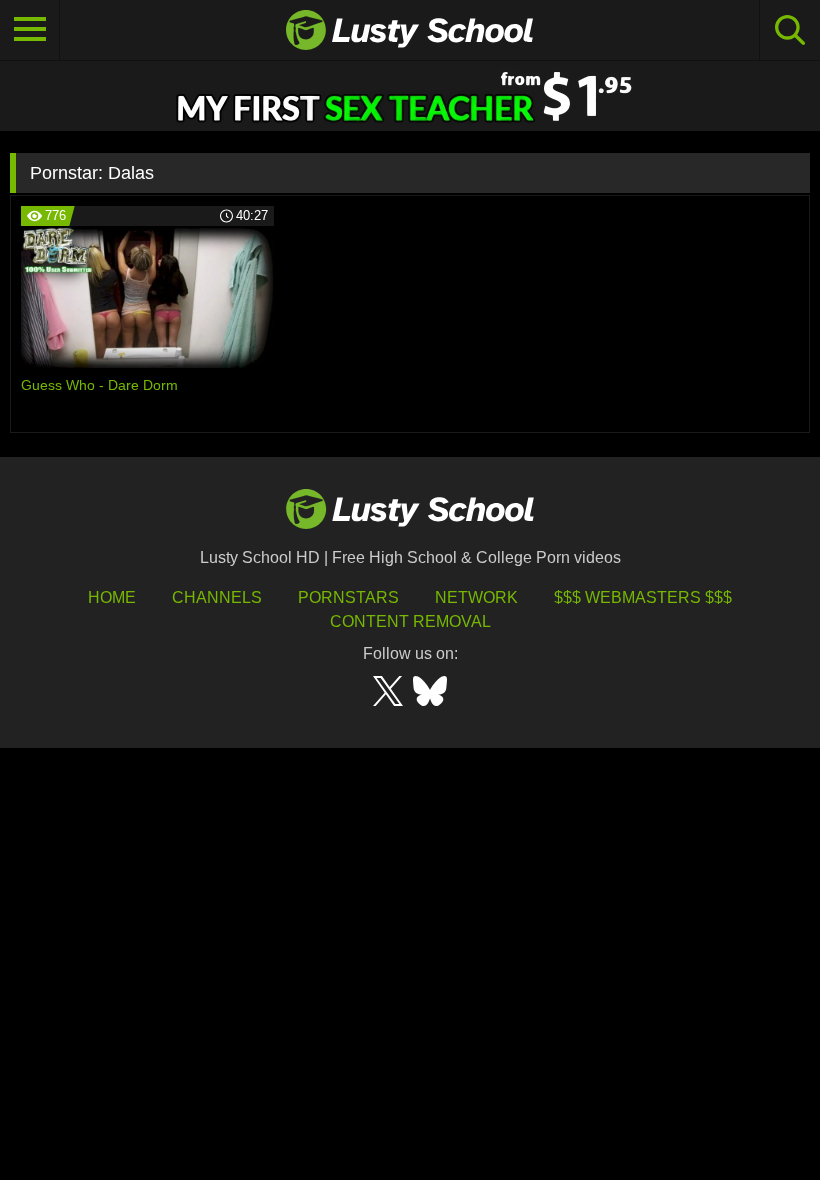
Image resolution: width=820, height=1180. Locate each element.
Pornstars (348, 597)
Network (476, 597)
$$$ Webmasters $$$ (643, 597)
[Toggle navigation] (30, 30)
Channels (217, 597)
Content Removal (410, 621)
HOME (112, 597)
